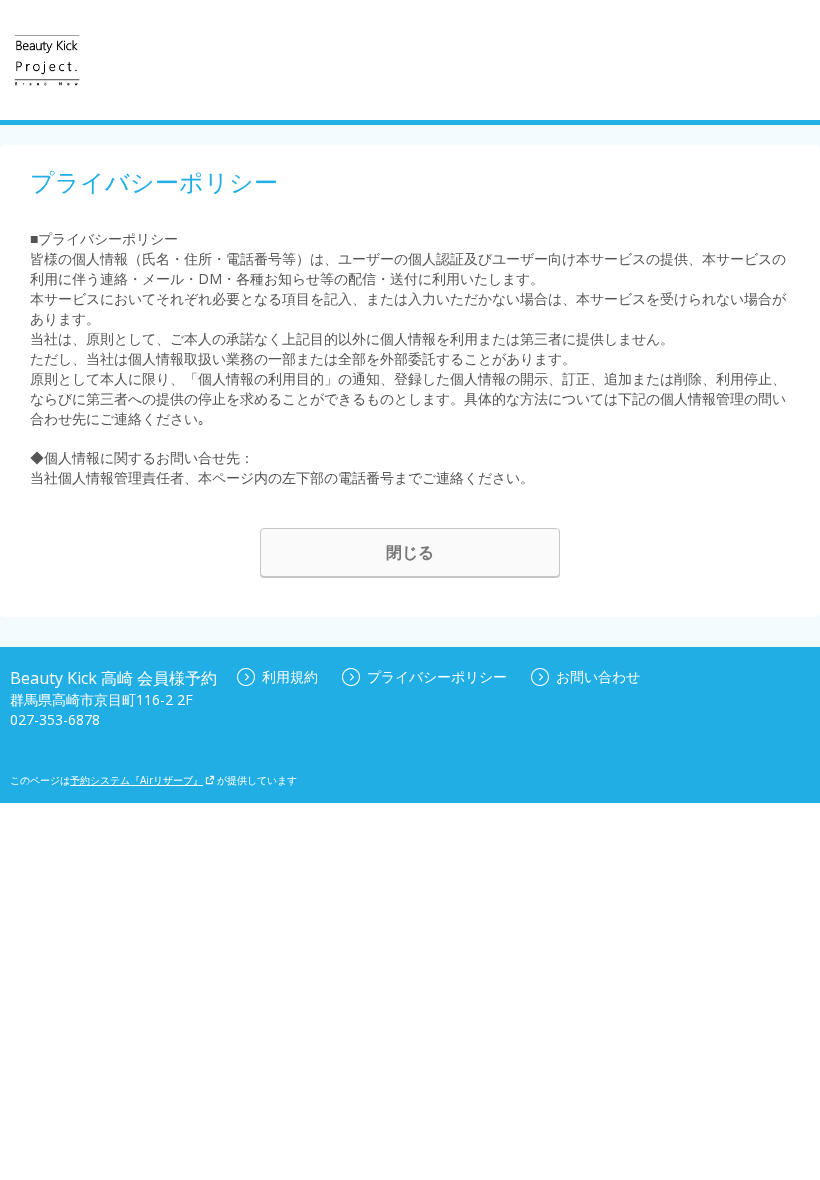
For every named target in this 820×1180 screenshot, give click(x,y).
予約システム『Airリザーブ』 (136, 780)
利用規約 (290, 676)
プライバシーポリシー (437, 676)
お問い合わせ (598, 676)
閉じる (410, 552)
